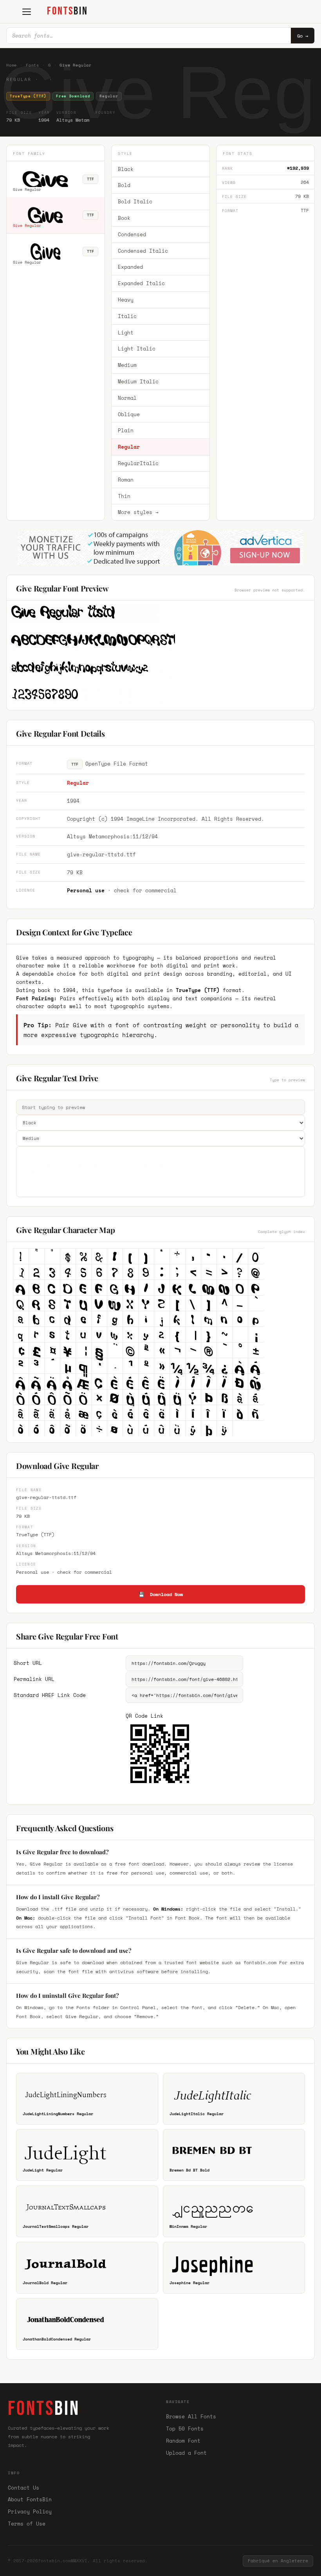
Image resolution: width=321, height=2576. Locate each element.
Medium (127, 365)
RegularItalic (138, 463)
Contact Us (23, 2488)
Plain (126, 430)
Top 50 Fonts (185, 2429)
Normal (127, 398)
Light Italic (137, 349)
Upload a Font (186, 2453)
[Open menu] (27, 12)
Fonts (32, 65)
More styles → (138, 512)
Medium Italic (138, 381)
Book (124, 218)
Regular (129, 447)
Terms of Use (27, 2524)
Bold (124, 185)
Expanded (130, 267)
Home (12, 65)
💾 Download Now (161, 1594)
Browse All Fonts (191, 2416)
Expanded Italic (141, 283)
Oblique (129, 414)
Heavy (126, 300)
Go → (303, 36)
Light (126, 333)
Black (126, 169)
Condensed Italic (143, 251)
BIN (68, 11)
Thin (124, 496)
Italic (127, 316)
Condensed (132, 234)
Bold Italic (135, 201)
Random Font (183, 2441)
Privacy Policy (30, 2511)
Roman (126, 480)
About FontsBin (30, 2499)
